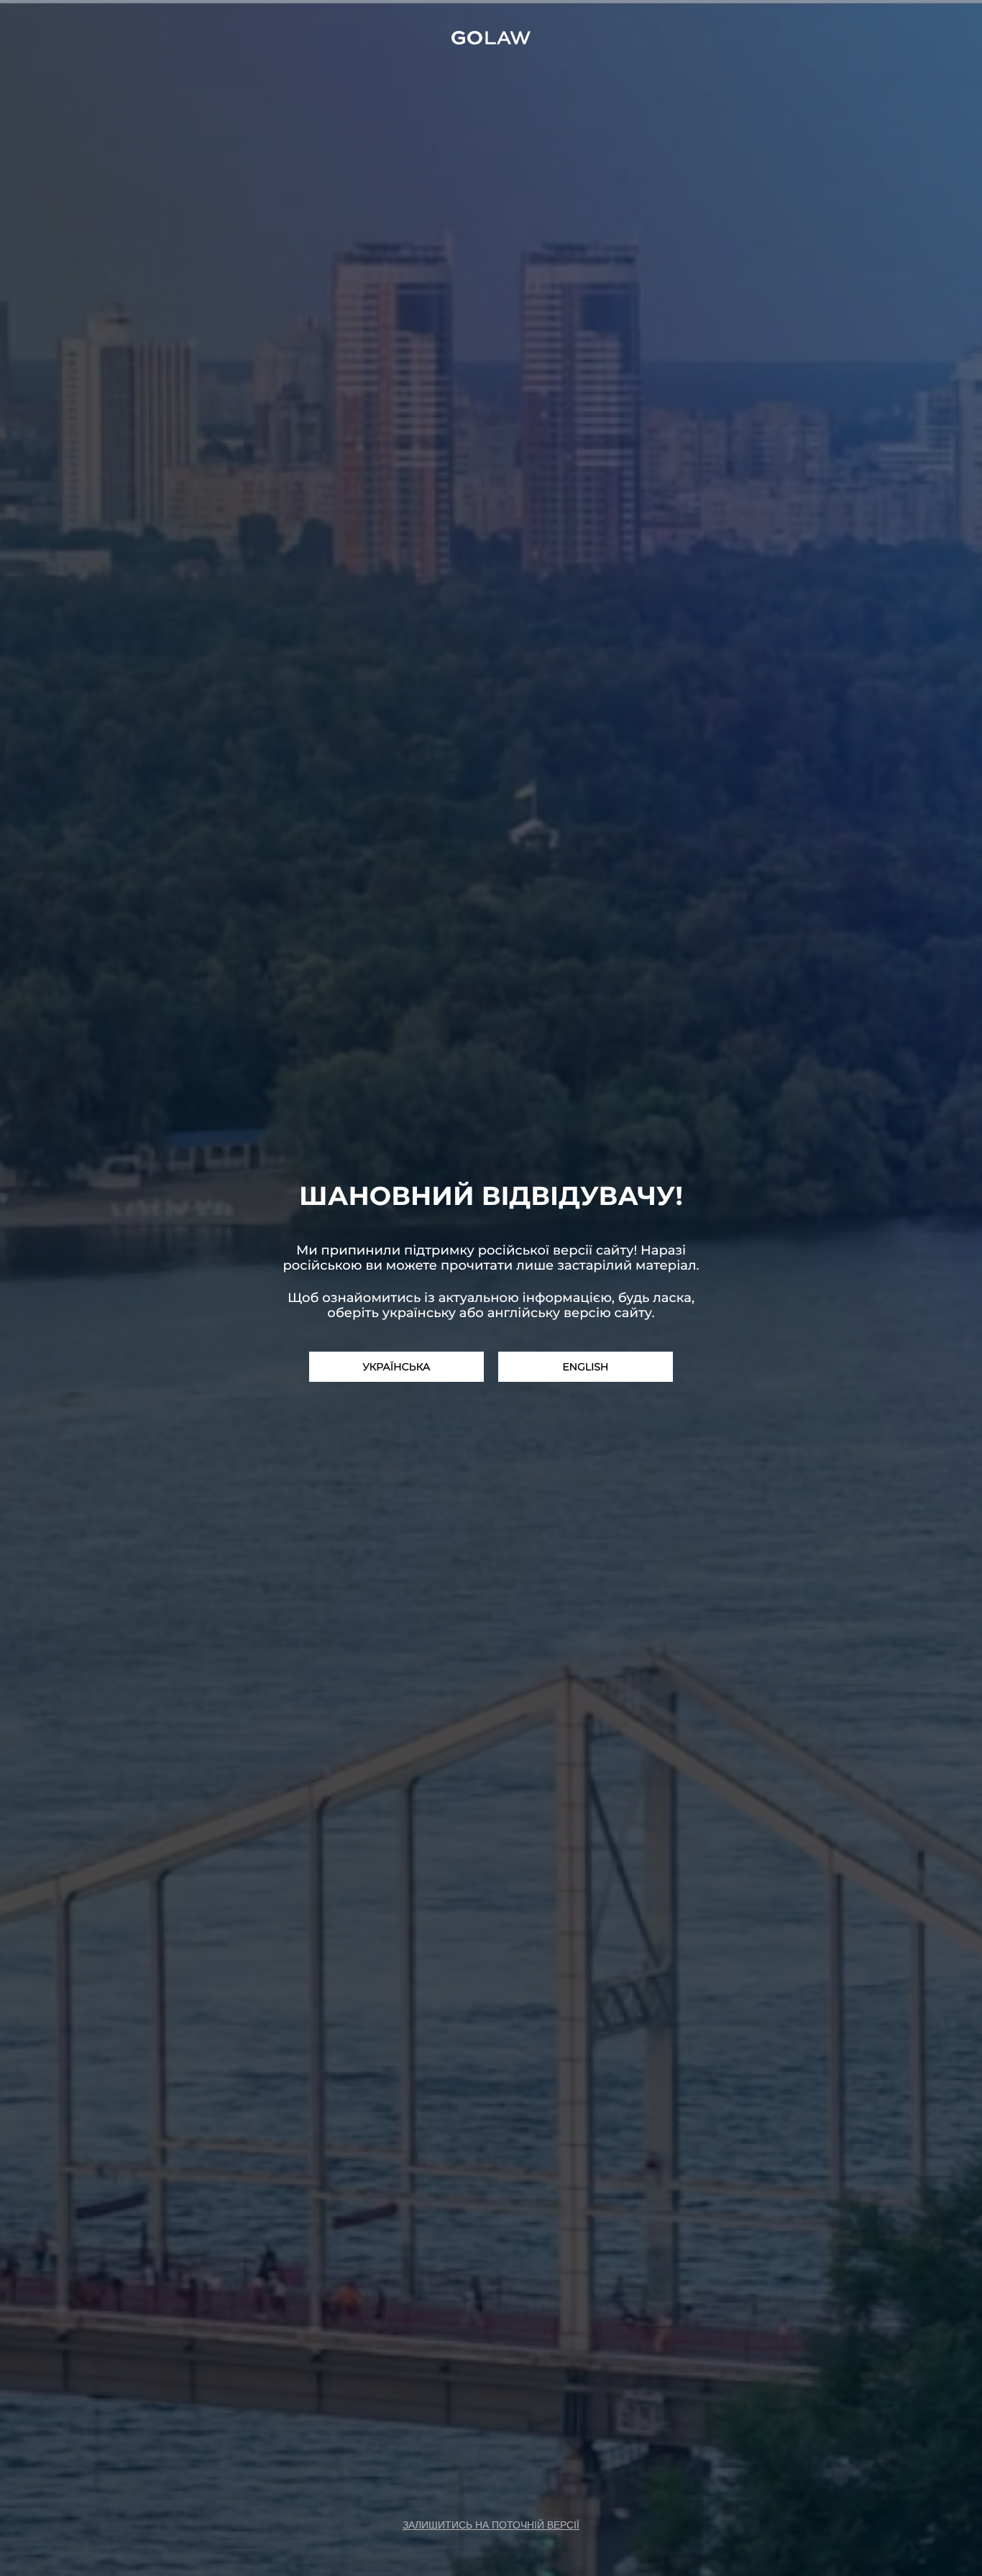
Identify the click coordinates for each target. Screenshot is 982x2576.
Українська (397, 1367)
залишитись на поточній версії (491, 2525)
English (585, 1367)
